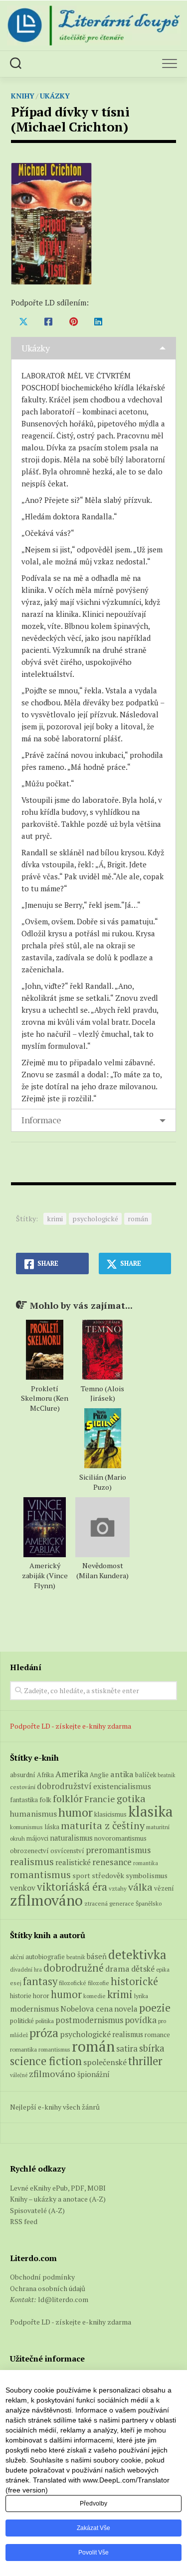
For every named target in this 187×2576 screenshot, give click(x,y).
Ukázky (55, 96)
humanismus (33, 1814)
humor (76, 1812)
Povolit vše (93, 2553)
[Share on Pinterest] (73, 321)
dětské (143, 1969)
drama (117, 1969)
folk (45, 1800)
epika (163, 1969)
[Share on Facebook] (48, 321)
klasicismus (110, 1814)
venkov (23, 1888)
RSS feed (24, 2221)
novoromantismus (120, 1838)
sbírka (152, 2048)
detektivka (137, 1954)
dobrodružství (64, 1786)
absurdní (23, 1775)
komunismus (26, 1827)
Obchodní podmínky (42, 2277)
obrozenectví (29, 1851)
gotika (131, 1798)
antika (122, 1774)
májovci (37, 1838)
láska (52, 1827)
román (138, 1219)
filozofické (73, 1983)
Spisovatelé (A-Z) (37, 2210)
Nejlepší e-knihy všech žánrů (55, 2107)
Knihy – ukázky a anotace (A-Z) (58, 2199)
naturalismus (71, 1838)
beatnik (167, 1775)
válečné (19, 2075)
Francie (100, 1799)
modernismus (34, 2009)
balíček (146, 1775)
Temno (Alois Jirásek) (102, 1393)
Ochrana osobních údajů (48, 2288)
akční (17, 1957)
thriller (145, 2061)
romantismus (40, 1874)
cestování (23, 1787)
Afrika (45, 1775)
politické (22, 2021)
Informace (41, 1120)
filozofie (98, 1983)
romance (157, 2035)
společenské (105, 2062)
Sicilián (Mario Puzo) (103, 1482)
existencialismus (122, 1786)
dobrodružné (74, 1968)
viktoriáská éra (72, 1887)
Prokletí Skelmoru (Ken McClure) (45, 1398)
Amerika (72, 1774)
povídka (141, 2020)
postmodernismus (89, 2020)
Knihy (23, 96)
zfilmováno (46, 1900)
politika (45, 2021)
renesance (112, 1862)
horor (41, 1996)
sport (81, 1876)
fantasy (40, 1981)
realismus (32, 1862)
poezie (155, 2007)
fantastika (24, 1800)
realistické (73, 1862)
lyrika (141, 1996)
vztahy (118, 1888)
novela (126, 2009)
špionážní (93, 2074)
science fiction (46, 2061)
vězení (164, 1888)
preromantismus (118, 1850)
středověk (108, 1875)
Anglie (99, 1775)
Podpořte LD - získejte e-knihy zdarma (71, 1726)
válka (140, 1887)
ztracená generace (109, 1903)
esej (16, 1983)
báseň (97, 1956)
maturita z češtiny (103, 1825)
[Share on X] (23, 321)
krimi (55, 1219)
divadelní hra (26, 1970)
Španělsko (149, 1903)
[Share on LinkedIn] (98, 321)
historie (21, 1996)
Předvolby (93, 2504)
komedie (94, 1996)
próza (44, 2033)
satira (127, 2049)
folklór (68, 1798)
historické (134, 1981)
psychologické (95, 1219)
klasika (151, 1811)
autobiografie (45, 1957)
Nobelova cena (87, 2009)
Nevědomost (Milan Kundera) (102, 1570)
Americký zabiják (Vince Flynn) (45, 1575)
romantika (146, 1863)
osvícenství (67, 1851)
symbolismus (147, 1875)
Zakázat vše (93, 2528)
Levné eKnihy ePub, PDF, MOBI (58, 2188)
